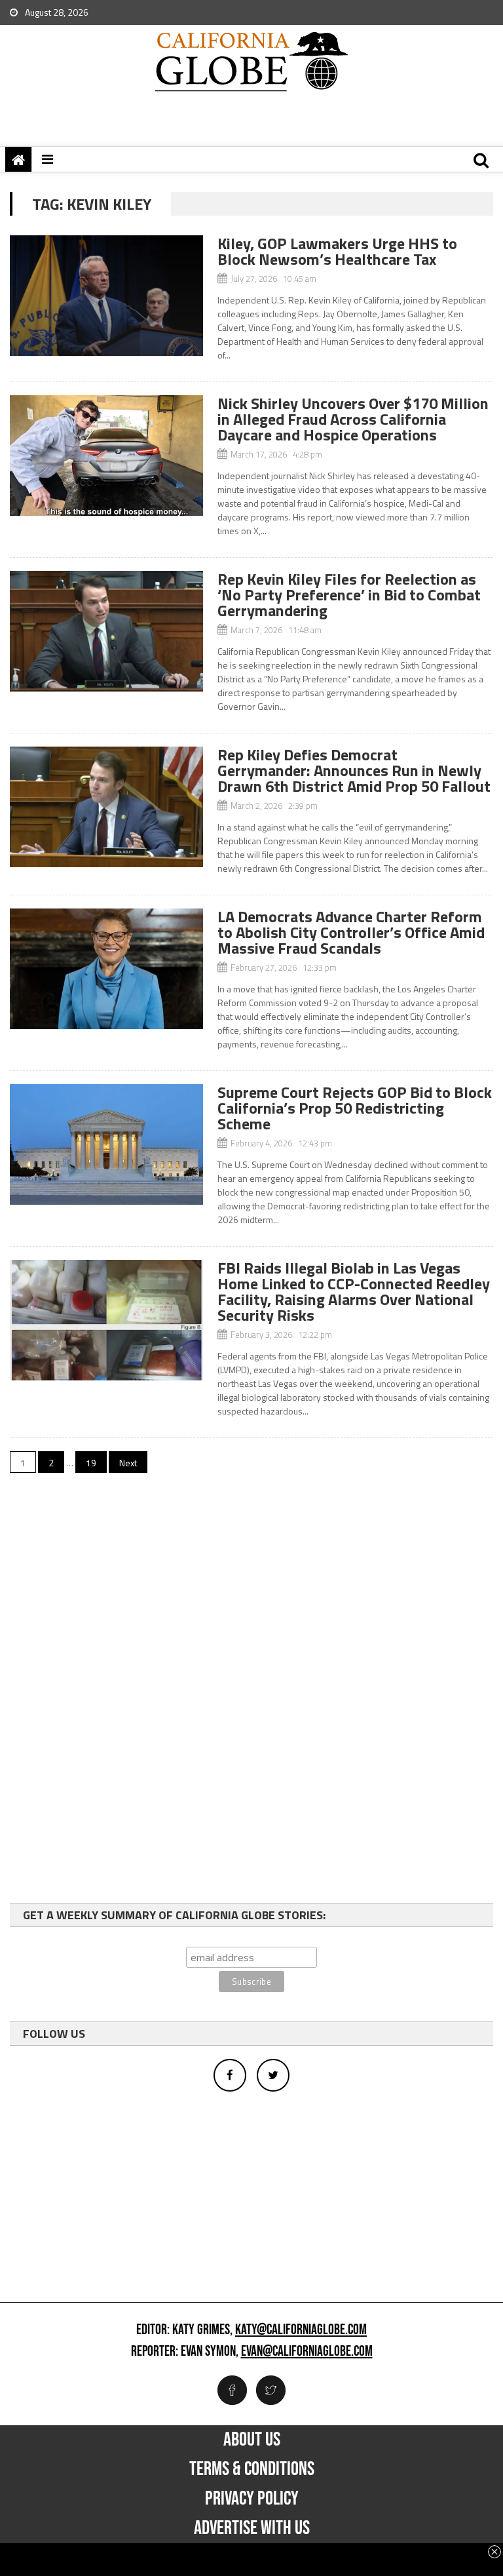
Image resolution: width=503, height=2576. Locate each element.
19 (91, 1463)
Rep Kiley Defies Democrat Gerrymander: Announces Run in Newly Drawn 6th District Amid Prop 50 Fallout (354, 770)
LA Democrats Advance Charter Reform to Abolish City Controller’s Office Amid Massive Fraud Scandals (351, 932)
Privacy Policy (252, 2499)
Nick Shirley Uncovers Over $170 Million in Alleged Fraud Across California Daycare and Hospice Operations (353, 419)
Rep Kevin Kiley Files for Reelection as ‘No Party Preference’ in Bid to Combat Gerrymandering (349, 595)
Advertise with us (252, 2528)
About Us (252, 2440)
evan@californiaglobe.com (307, 2352)
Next (128, 1463)
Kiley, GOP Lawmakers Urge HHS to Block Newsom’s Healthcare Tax (337, 251)
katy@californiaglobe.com (301, 2330)
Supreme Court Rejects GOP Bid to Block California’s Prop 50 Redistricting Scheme (355, 1108)
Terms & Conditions (252, 2469)
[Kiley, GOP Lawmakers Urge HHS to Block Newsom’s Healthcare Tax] (106, 296)
